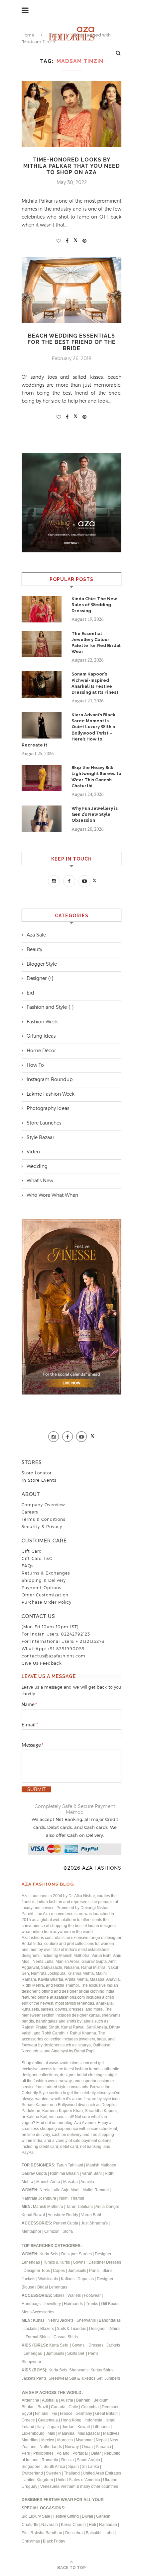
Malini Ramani (96, 2190)
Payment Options (41, 1588)
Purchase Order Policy (47, 1602)
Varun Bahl (92, 2173)
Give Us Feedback (42, 1663)
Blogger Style (42, 964)
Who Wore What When (52, 1195)
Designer (37, 978)
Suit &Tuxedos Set (86, 2378)
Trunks (92, 2304)
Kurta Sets (49, 2254)
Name (29, 1705)
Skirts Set (76, 2353)
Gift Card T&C (37, 1558)
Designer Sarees (76, 2254)
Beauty (34, 949)
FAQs (27, 1566)
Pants (94, 2271)
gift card (32, 1551)
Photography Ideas (48, 1108)
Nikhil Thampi (72, 2198)
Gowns (80, 2262)
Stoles (59, 2295)
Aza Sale (36, 935)
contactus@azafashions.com (54, 1656)
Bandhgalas (110, 2320)
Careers (30, 1512)
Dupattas (86, 2279)
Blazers (48, 2329)
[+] (51, 978)
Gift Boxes (111, 2304)
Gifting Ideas (41, 1036)
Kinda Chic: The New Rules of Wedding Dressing (94, 605)
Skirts (107, 2271)
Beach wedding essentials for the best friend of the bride (72, 342)
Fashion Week (42, 1022)
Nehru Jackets (61, 2320)
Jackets (28, 2279)
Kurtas (39, 2320)
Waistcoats (48, 2279)
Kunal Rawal (33, 2215)
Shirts (109, 2370)
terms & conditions (43, 1519)
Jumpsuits (77, 2271)
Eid (30, 993)
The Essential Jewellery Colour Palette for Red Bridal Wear (96, 643)
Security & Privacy (42, 1527)
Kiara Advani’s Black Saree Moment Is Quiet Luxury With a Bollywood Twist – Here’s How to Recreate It (69, 730)
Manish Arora (49, 2182)
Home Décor (41, 1051)
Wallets (75, 2295)
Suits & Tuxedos (71, 2329)
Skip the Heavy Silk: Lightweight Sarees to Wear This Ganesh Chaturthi (96, 777)
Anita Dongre (107, 2207)
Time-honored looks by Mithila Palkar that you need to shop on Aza (72, 166)
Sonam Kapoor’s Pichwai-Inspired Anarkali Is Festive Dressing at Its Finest (95, 683)
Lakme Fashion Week (51, 1094)
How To (35, 1065)
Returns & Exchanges (46, 1573)
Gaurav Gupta (35, 2173)
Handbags (32, 2304)
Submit (36, 1789)
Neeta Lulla (50, 2190)
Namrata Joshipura (39, 2198)
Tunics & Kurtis (56, 2262)
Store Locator (37, 1473)
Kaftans (68, 2279)
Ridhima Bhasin (65, 2173)
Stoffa (68, 2231)
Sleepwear (31, 2362)
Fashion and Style (47, 1007)
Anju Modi (71, 2190)
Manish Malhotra (102, 2165)
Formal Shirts (38, 2337)
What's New (40, 1181)
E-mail (30, 1725)
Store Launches (44, 1123)
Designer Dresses (105, 2262)
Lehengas (33, 2353)
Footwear (93, 2295)
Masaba (71, 2182)
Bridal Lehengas (52, 2287)
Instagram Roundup (50, 1079)
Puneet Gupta (66, 2223)
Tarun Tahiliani (70, 2165)
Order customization (45, 1595)
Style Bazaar (40, 1137)
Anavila (87, 2182)
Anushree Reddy (63, 2215)
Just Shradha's (94, 2223)
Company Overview (43, 1505)
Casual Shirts (66, 2337)
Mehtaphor (31, 2231)
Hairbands (74, 2304)
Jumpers (112, 2378)
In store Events (39, 1480)
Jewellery (53, 2304)
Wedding (37, 1166)
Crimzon (52, 2231)
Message (33, 1745)
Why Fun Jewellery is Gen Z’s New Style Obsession (95, 814)
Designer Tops (37, 2271)
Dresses (96, 2345)
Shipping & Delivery (44, 1580)
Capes (59, 2271)
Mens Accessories (38, 2312)
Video (33, 1152)
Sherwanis (87, 2320)
